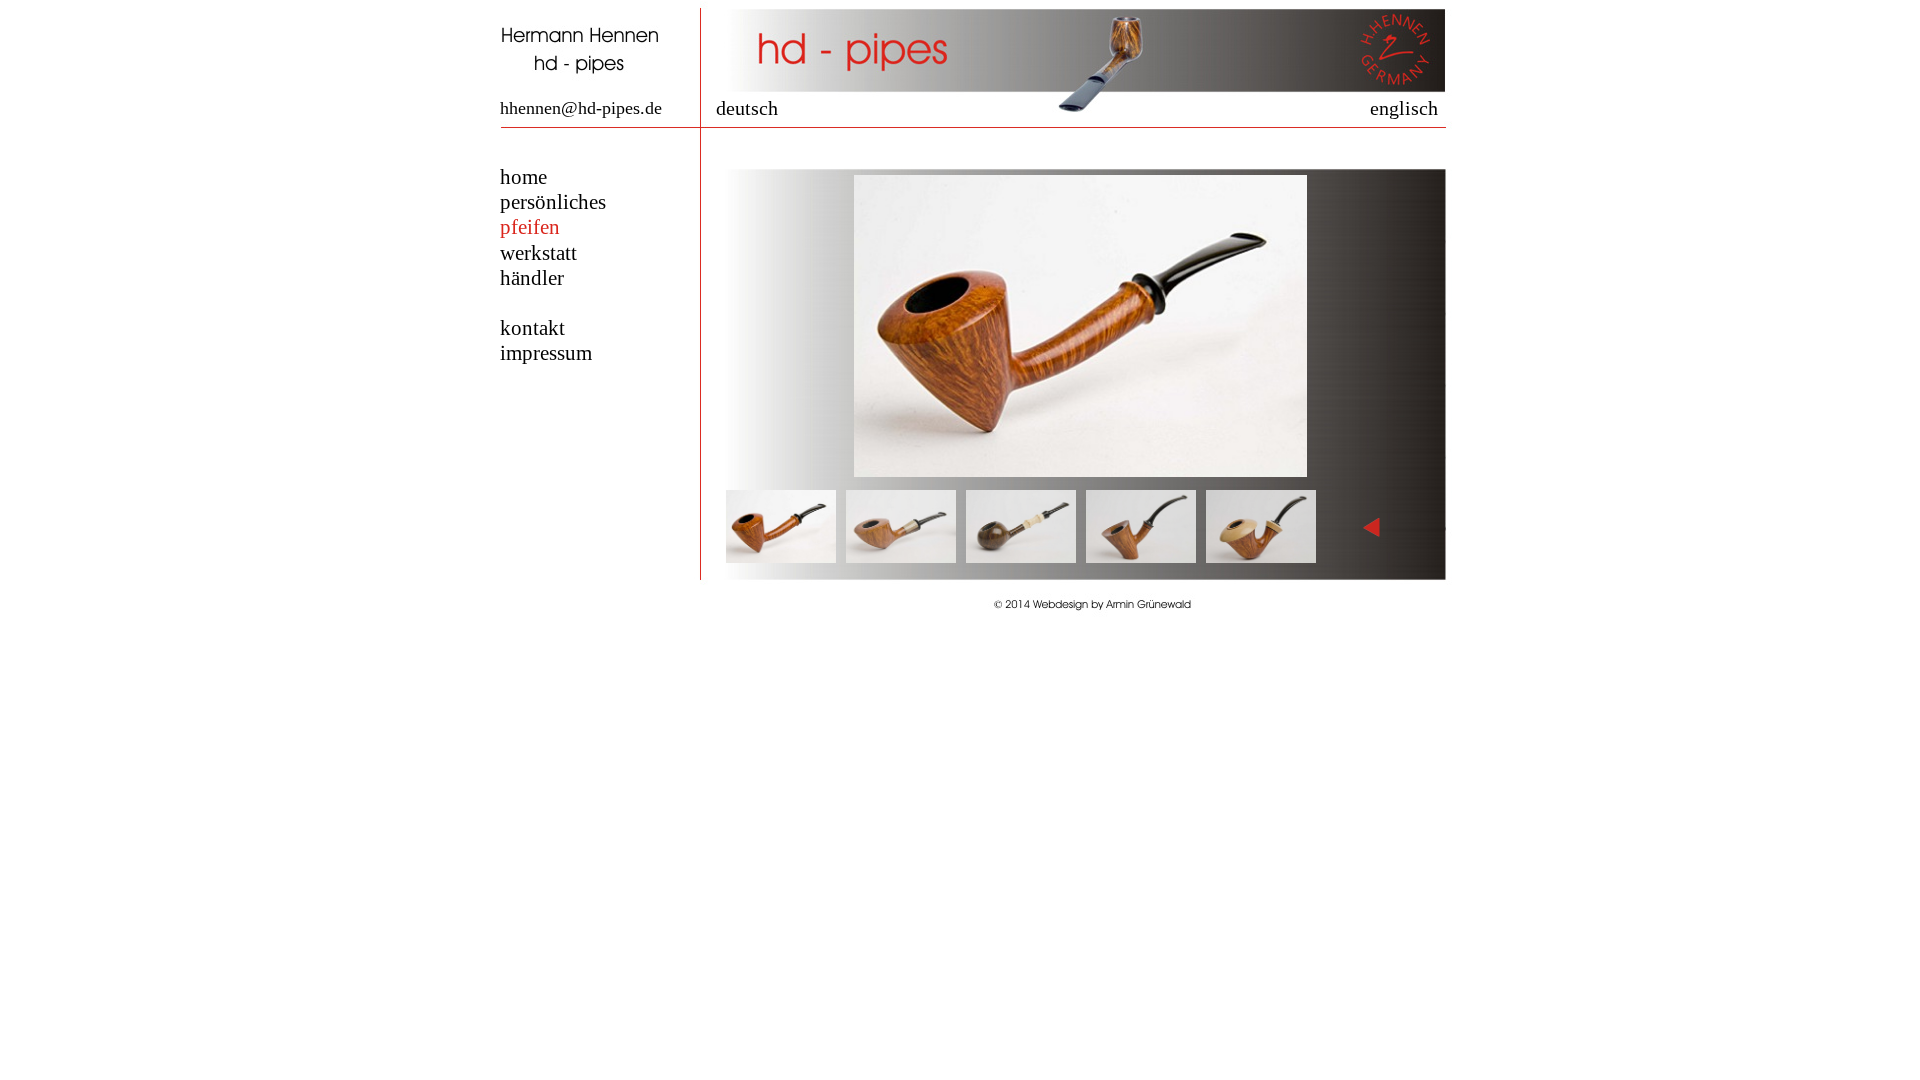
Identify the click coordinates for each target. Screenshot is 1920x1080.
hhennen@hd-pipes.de (581, 108)
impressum (546, 353)
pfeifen (530, 227)
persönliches (553, 202)
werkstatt (538, 253)
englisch (1404, 108)
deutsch (747, 108)
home (523, 177)
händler (532, 278)
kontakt (532, 328)
